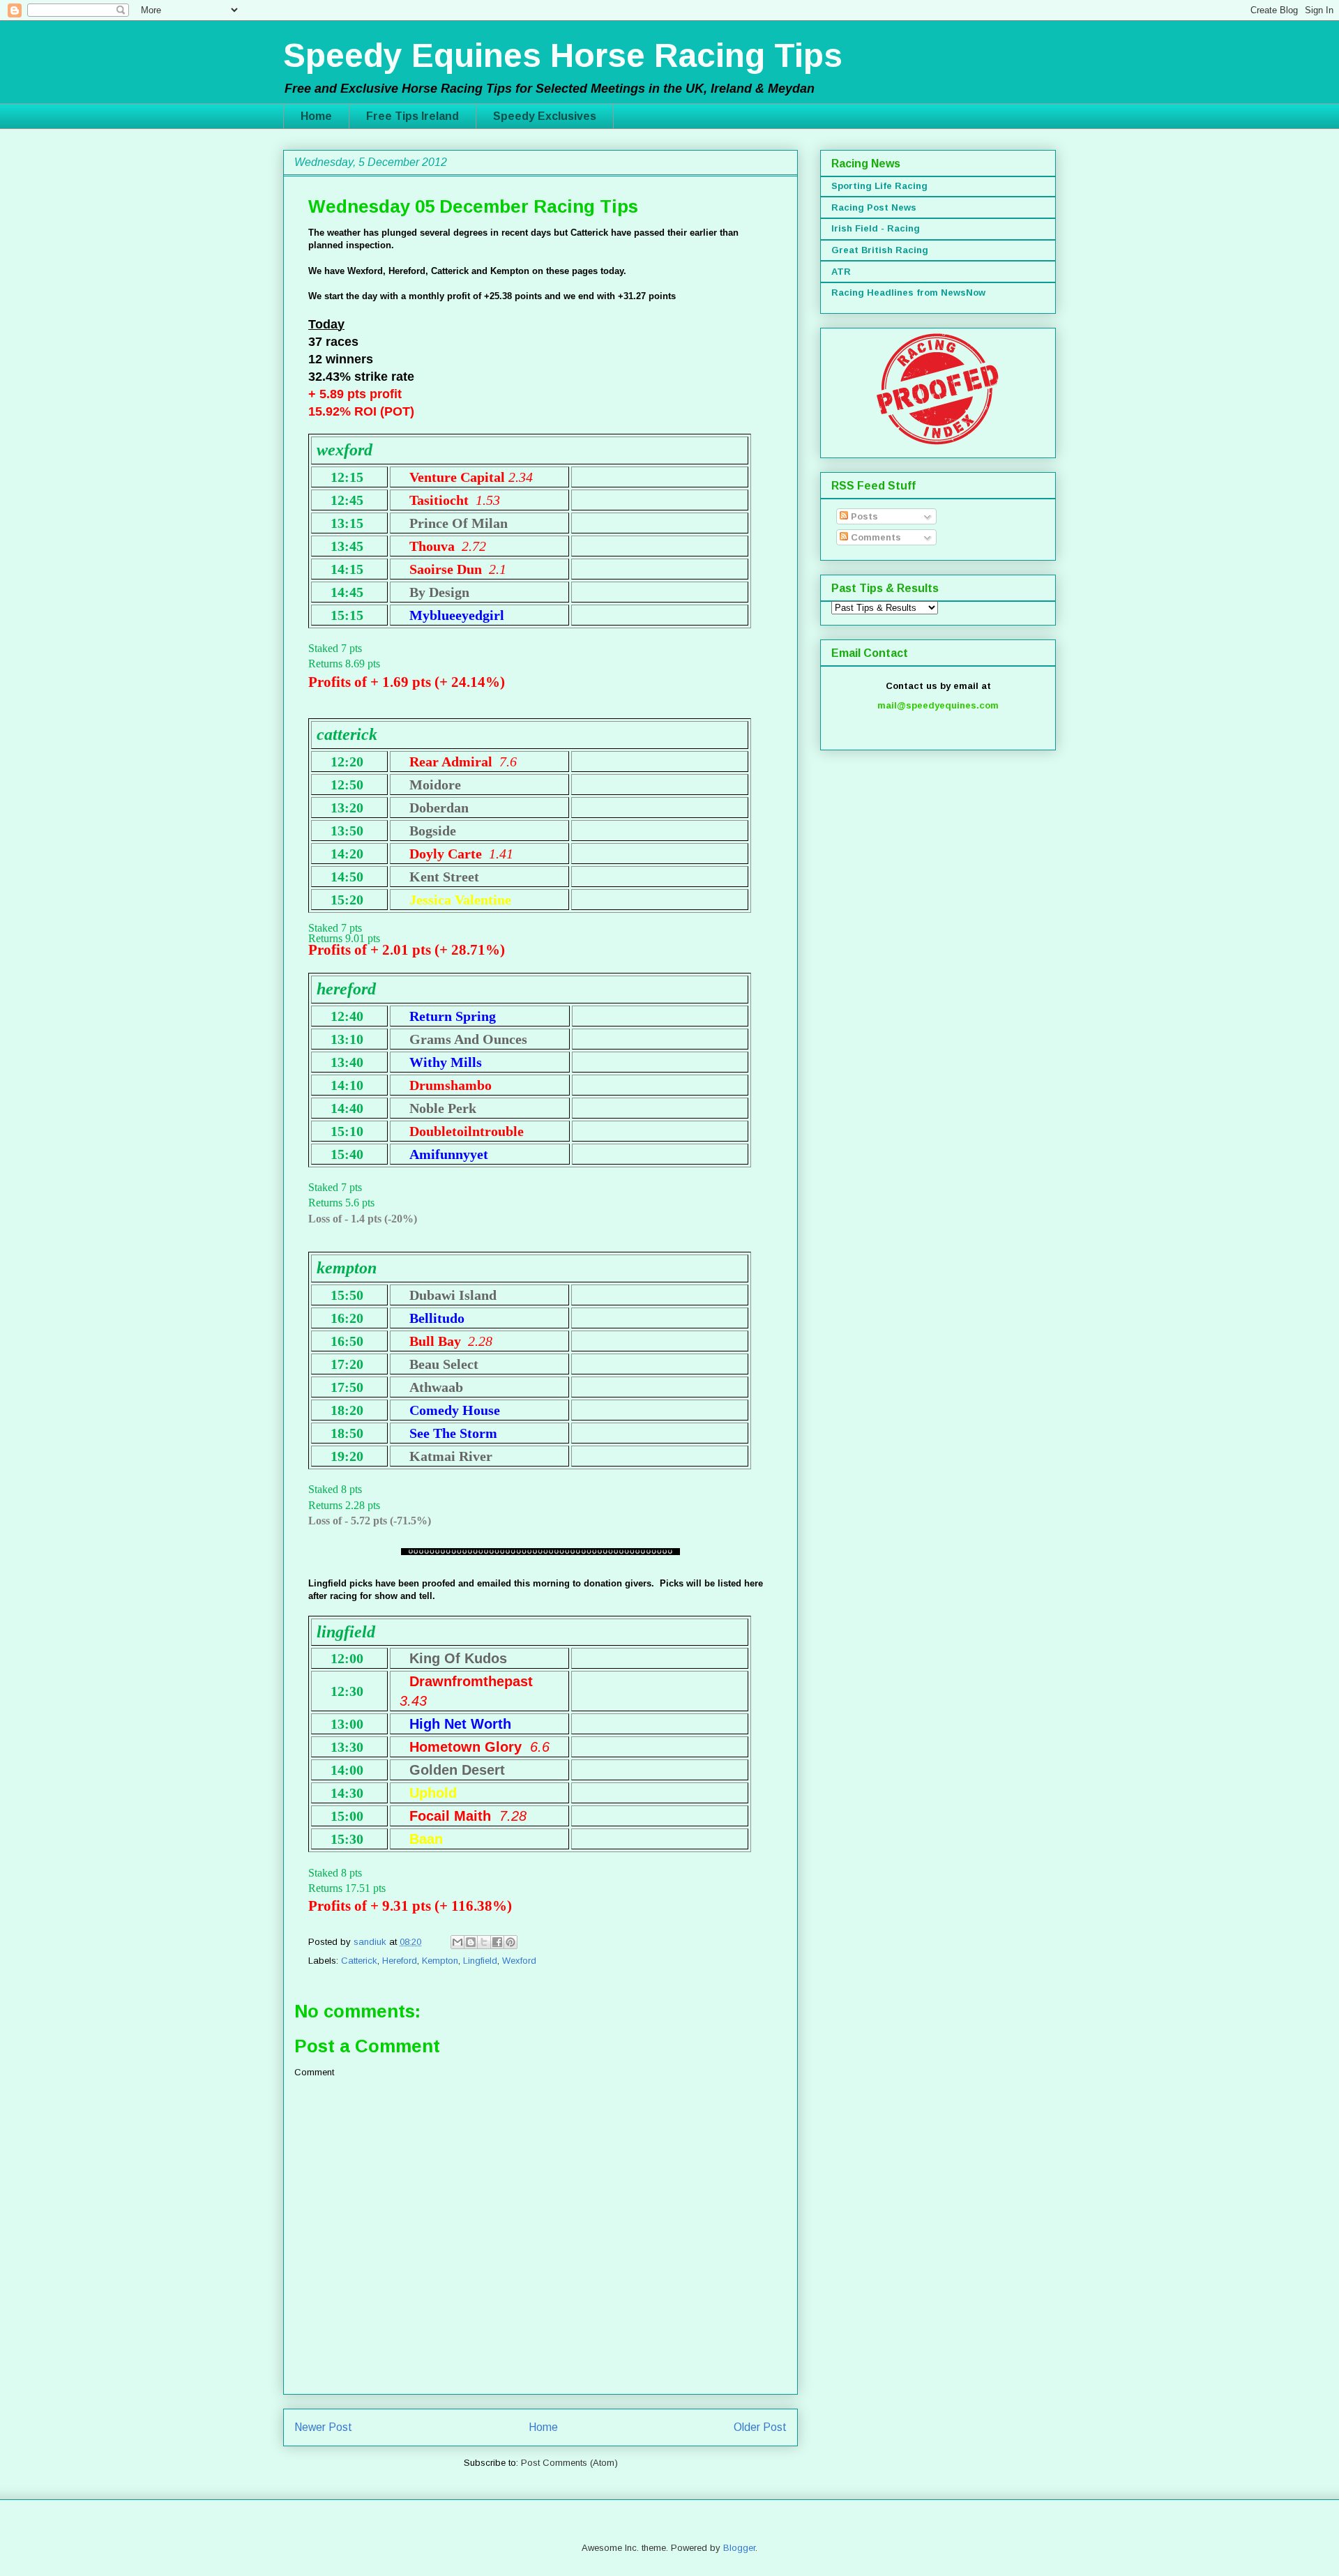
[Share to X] (484, 1942)
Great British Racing (880, 250)
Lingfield (480, 1961)
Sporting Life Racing (879, 186)
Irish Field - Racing (876, 228)
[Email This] (457, 1942)
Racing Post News (874, 207)
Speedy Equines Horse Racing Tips (563, 55)
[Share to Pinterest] (510, 1942)
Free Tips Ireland (413, 116)
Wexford (519, 1961)
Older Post (760, 2427)
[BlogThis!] (471, 1942)
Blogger (739, 2548)
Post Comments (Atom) (569, 2463)
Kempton (440, 1961)
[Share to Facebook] (497, 1942)
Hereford (400, 1961)
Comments (875, 537)
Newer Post (323, 2427)
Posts (863, 516)
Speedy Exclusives (545, 116)
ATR (841, 272)
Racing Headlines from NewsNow (908, 293)
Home (316, 116)
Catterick (359, 1961)
